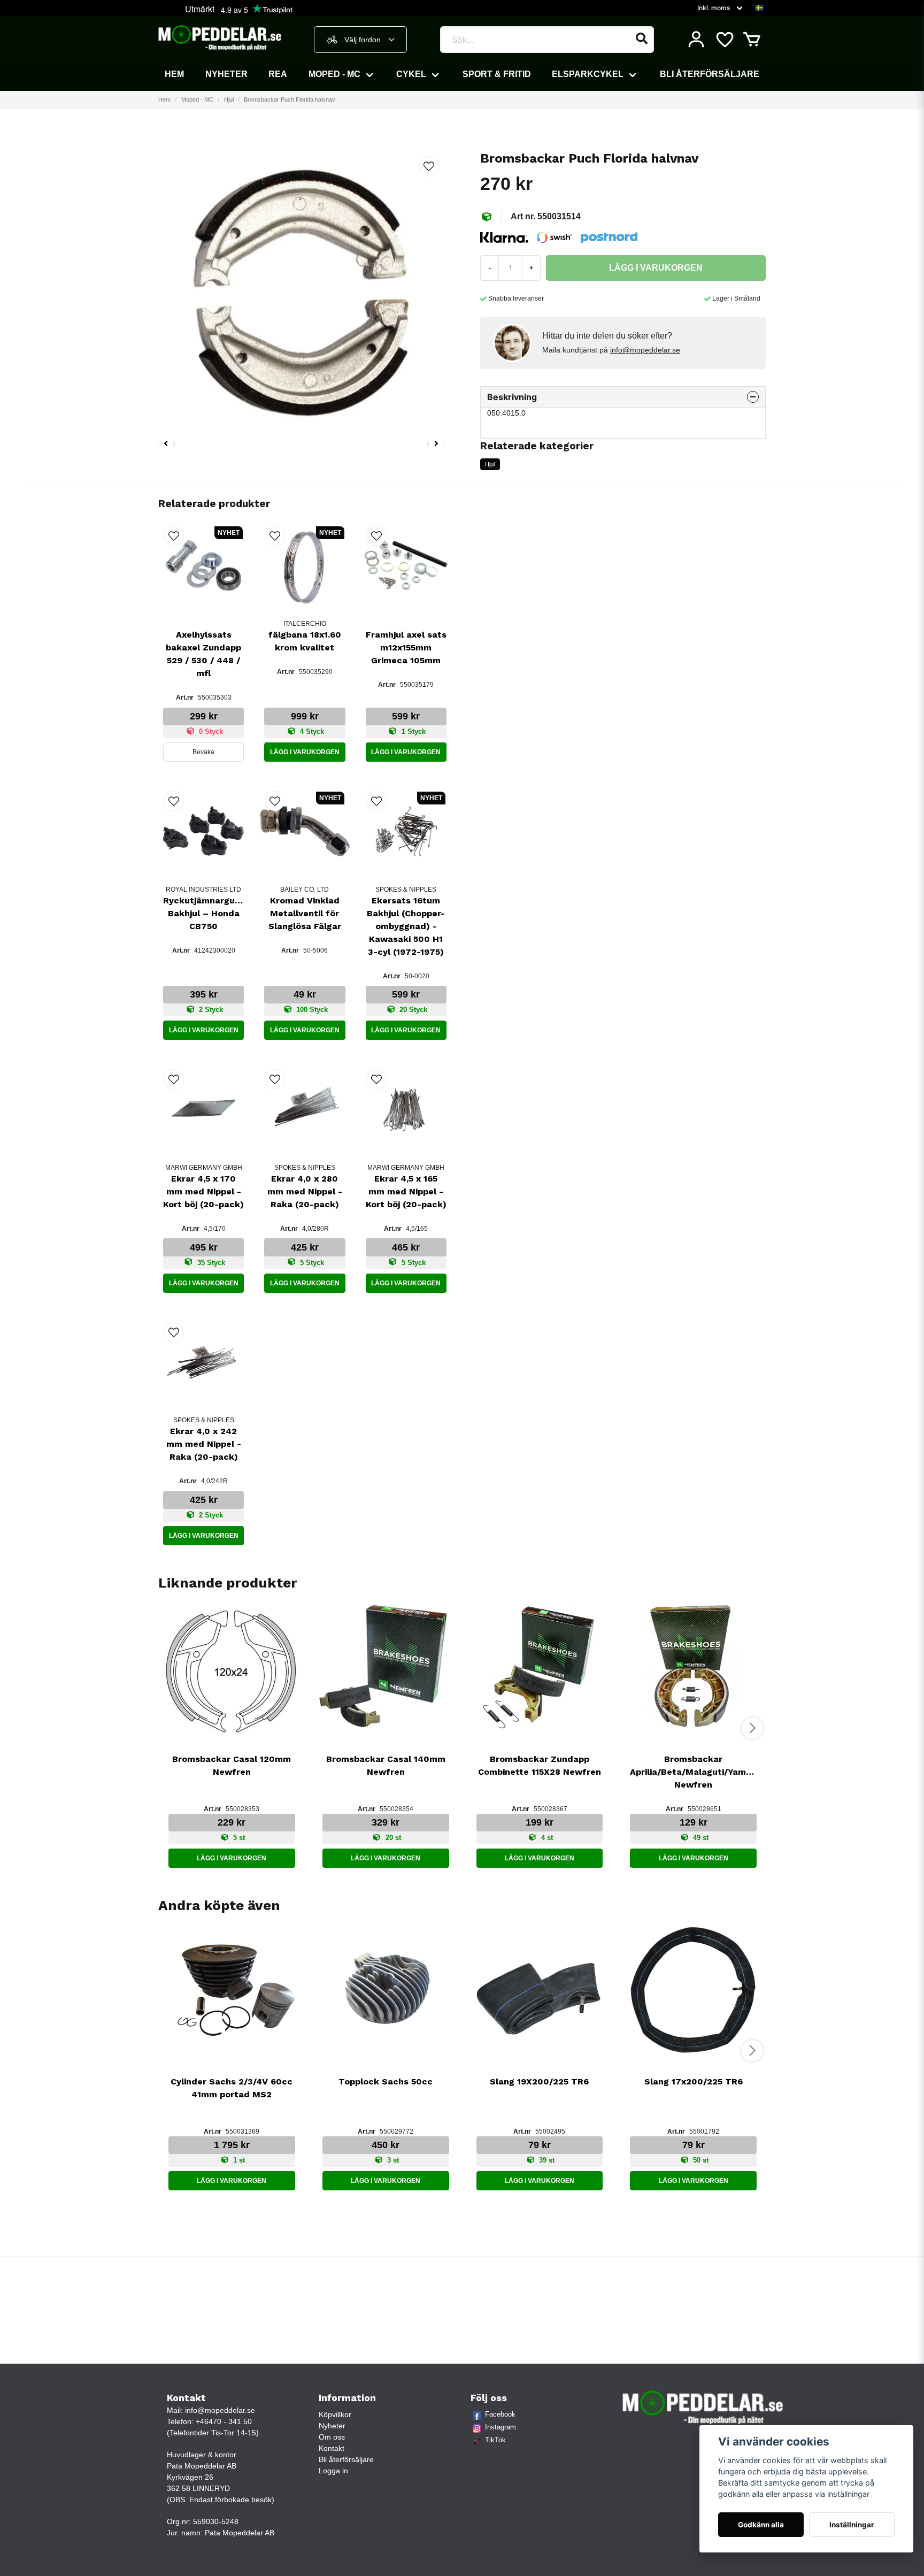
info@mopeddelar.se (645, 350)
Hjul (229, 99)
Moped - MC (334, 74)
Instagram (500, 2427)
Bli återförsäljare (710, 74)
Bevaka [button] (203, 752)
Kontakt (332, 2448)
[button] (759, 8)
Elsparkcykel (588, 74)
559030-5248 (216, 2521)
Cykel (411, 74)
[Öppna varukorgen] (752, 40)
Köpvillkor (335, 2414)
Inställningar (852, 2525)
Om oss (332, 2437)
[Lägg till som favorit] (724, 40)
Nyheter (226, 74)
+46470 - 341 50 (224, 2421)
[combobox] (360, 40)
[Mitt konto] (696, 40)
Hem (174, 74)
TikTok (495, 2440)
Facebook (500, 2414)
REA (278, 74)
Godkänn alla (761, 2525)
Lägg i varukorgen (305, 752)
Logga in (333, 2471)
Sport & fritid (497, 74)
